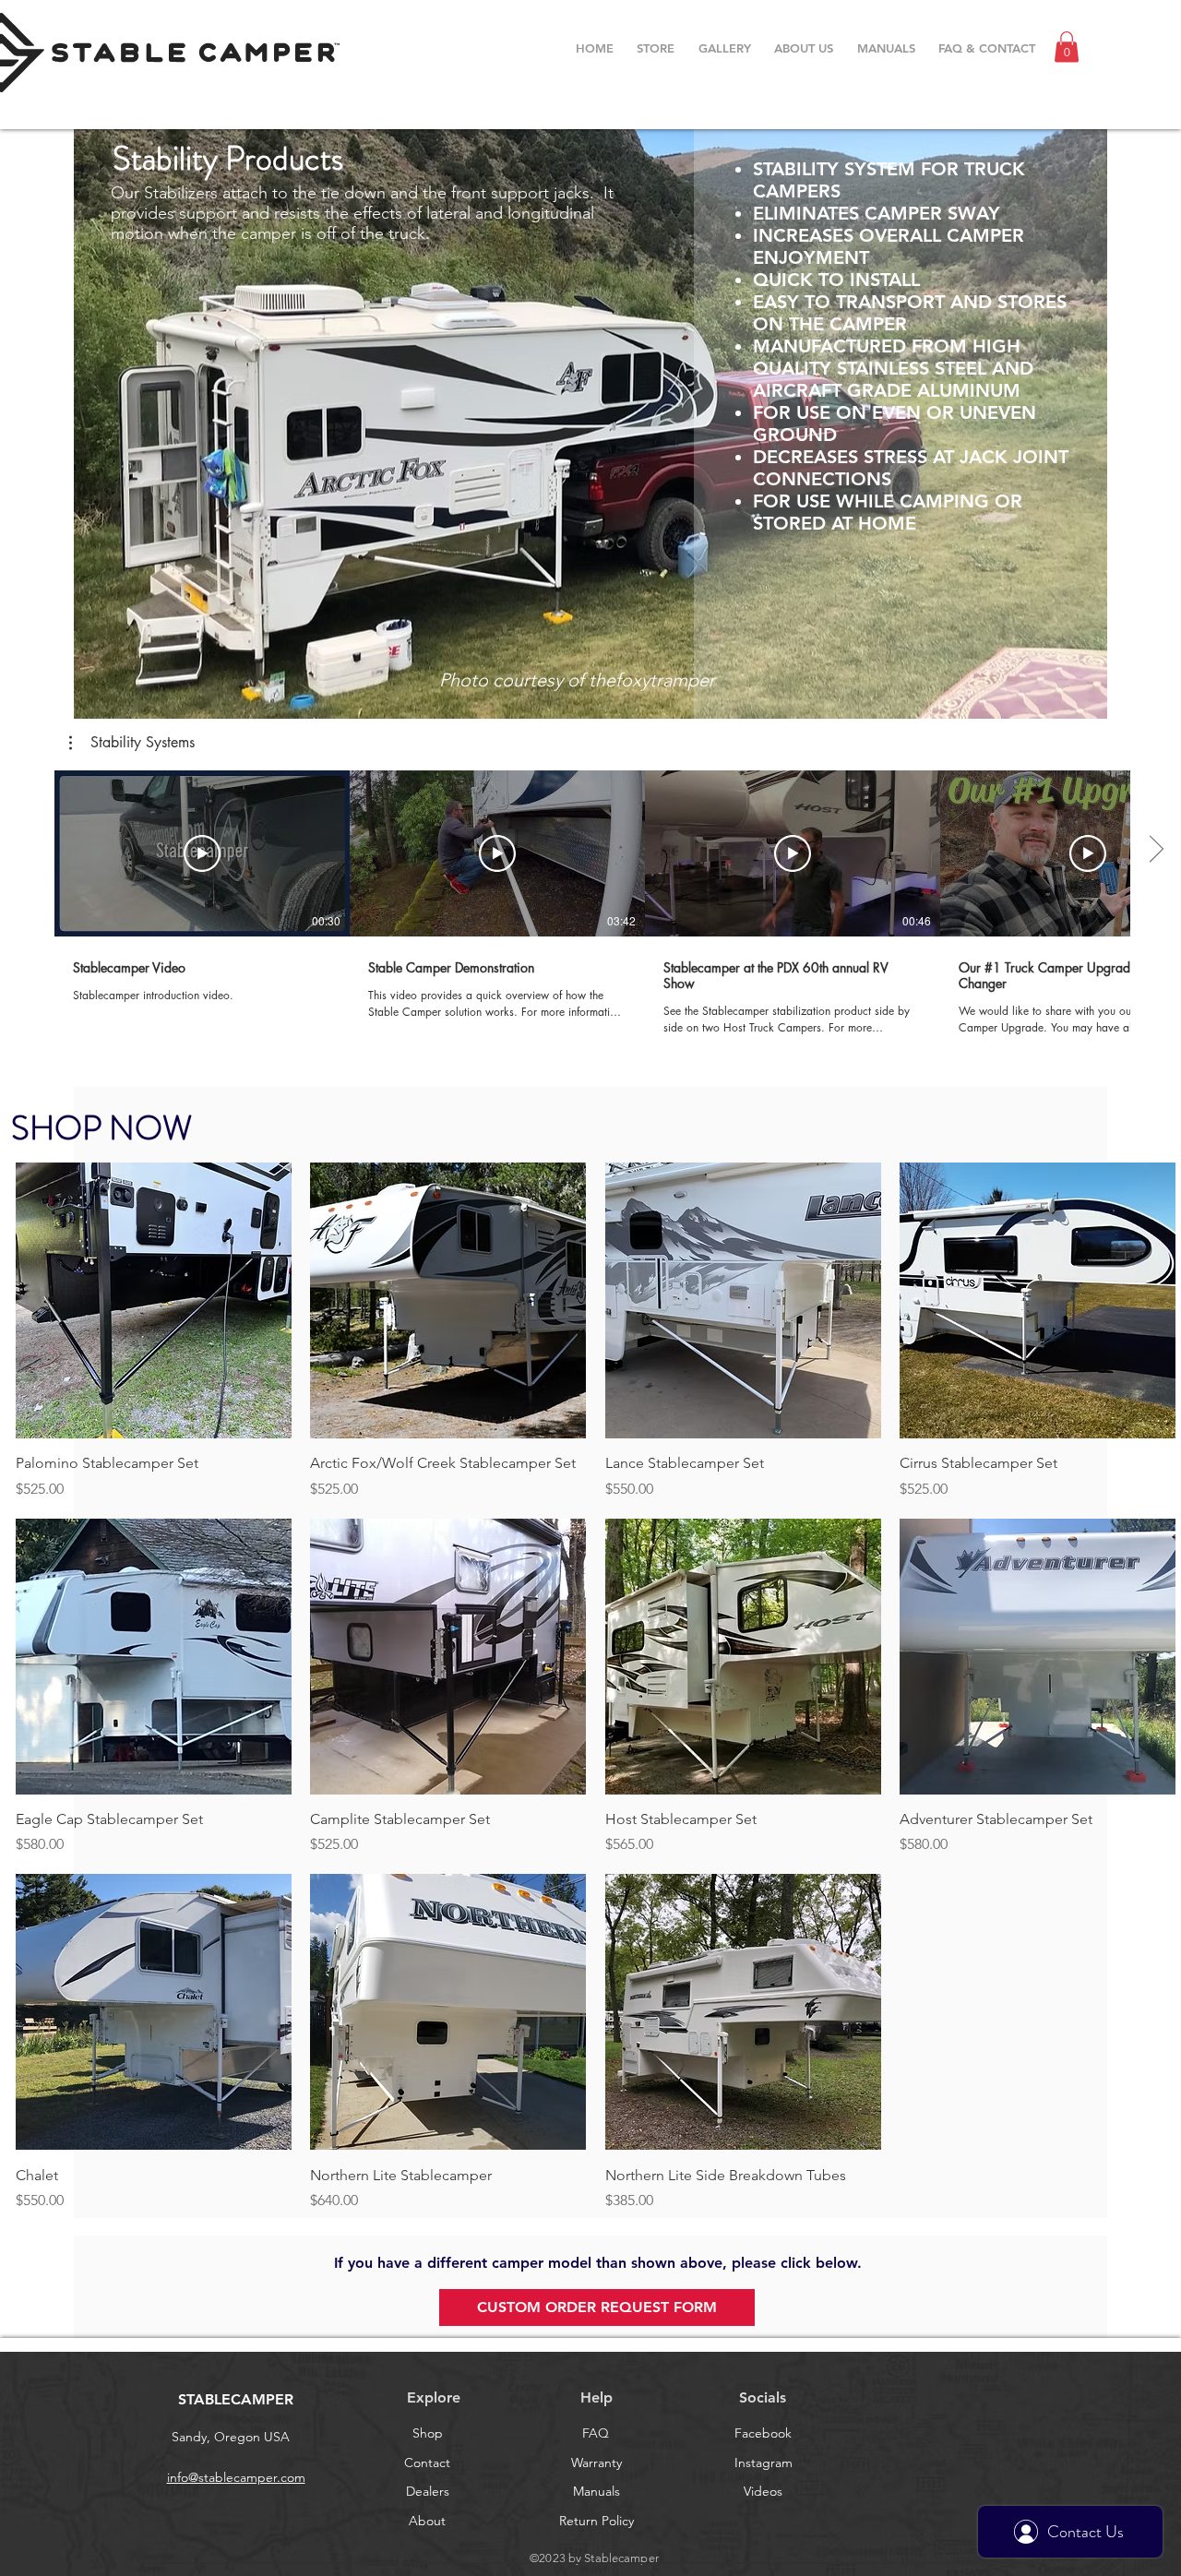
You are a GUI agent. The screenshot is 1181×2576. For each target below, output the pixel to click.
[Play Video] (202, 853)
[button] (1067, 47)
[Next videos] (1156, 850)
